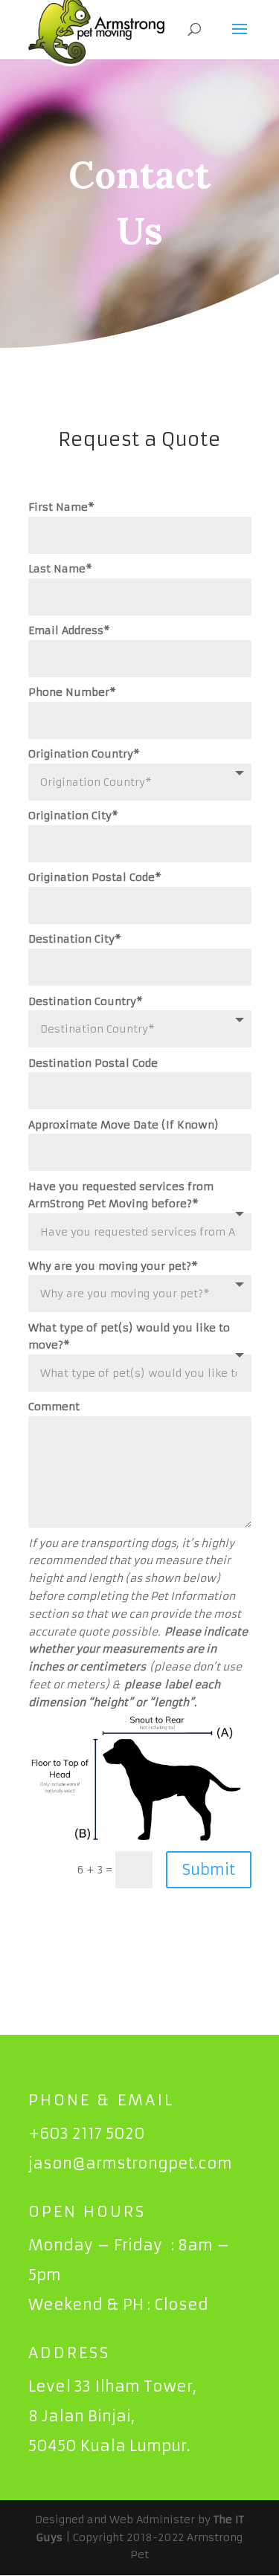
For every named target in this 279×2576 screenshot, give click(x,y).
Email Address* (69, 630)
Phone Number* (72, 692)
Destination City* (75, 939)
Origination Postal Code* (95, 877)
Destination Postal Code (93, 1063)
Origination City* (73, 816)
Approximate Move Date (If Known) (124, 1125)
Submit (209, 1869)
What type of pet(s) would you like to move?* (129, 1337)
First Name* (61, 507)
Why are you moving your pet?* (113, 1266)
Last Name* (60, 569)
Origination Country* (84, 754)
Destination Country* (86, 1001)
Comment (54, 1407)
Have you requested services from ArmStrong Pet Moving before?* (121, 1195)
